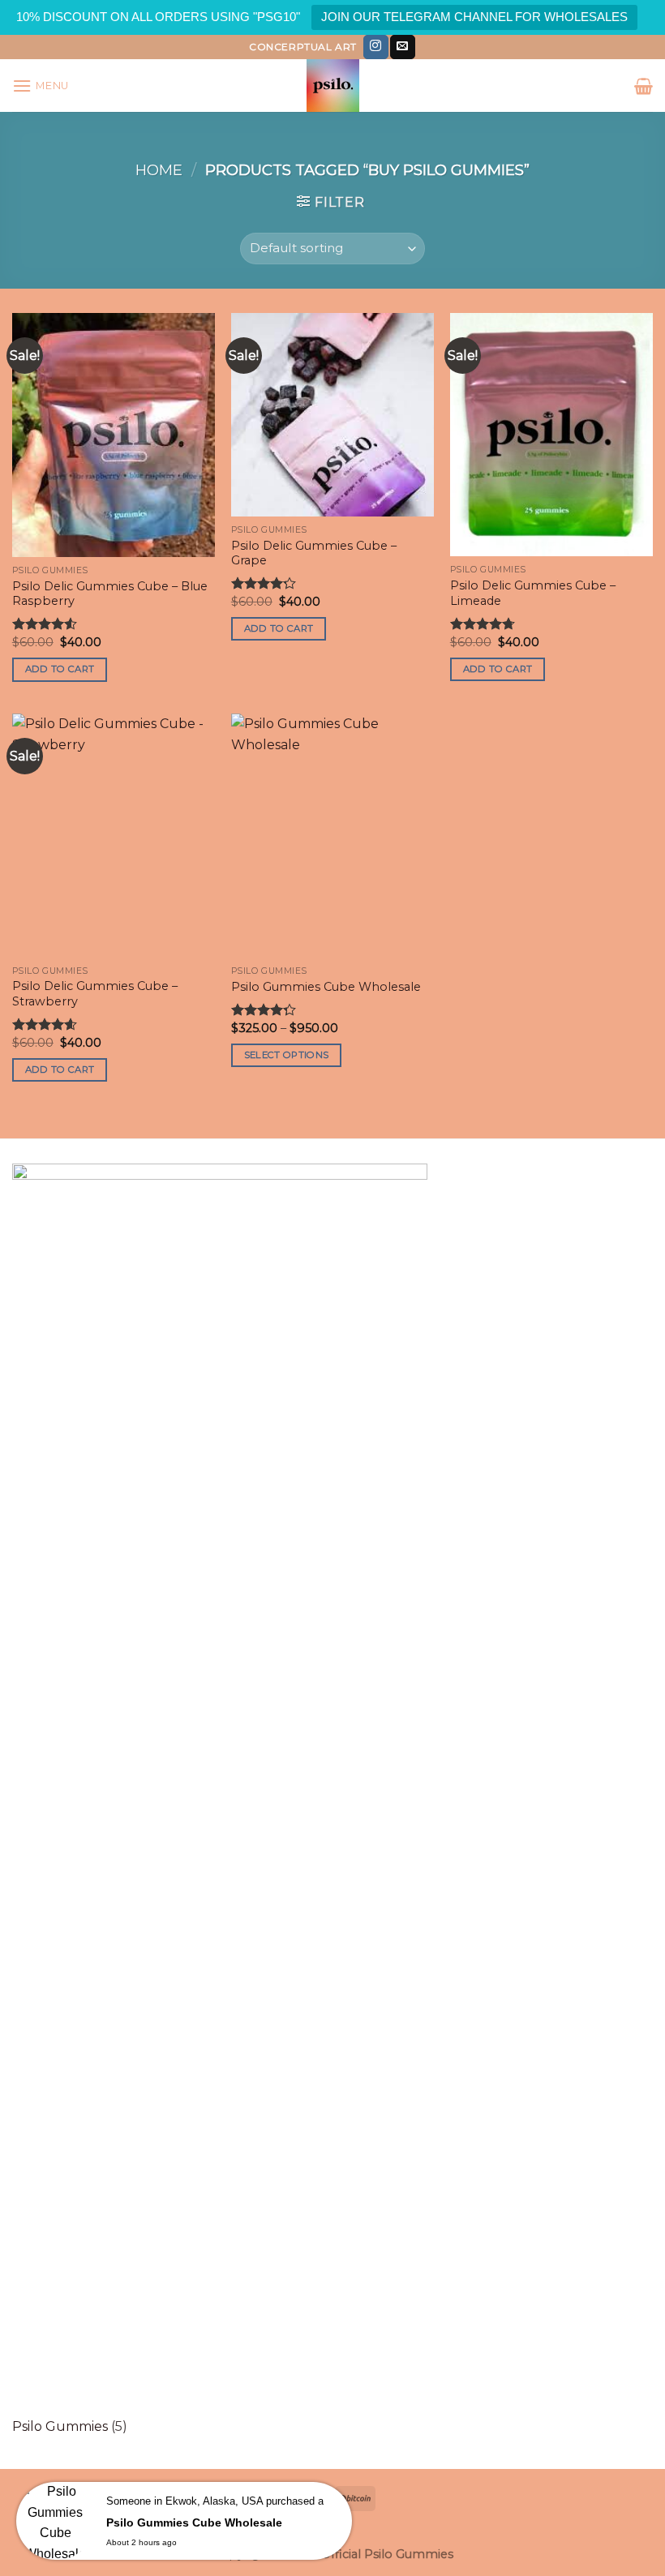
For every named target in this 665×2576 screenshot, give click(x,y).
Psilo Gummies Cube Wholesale (326, 987)
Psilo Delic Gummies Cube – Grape (314, 553)
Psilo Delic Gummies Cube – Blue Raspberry (110, 594)
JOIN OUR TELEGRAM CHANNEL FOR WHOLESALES (474, 17)
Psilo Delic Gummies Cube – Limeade (533, 593)
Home (159, 170)
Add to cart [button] (60, 669)
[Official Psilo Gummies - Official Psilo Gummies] (332, 86)
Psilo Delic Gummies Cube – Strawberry (95, 994)
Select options (287, 1055)
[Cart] (644, 86)
